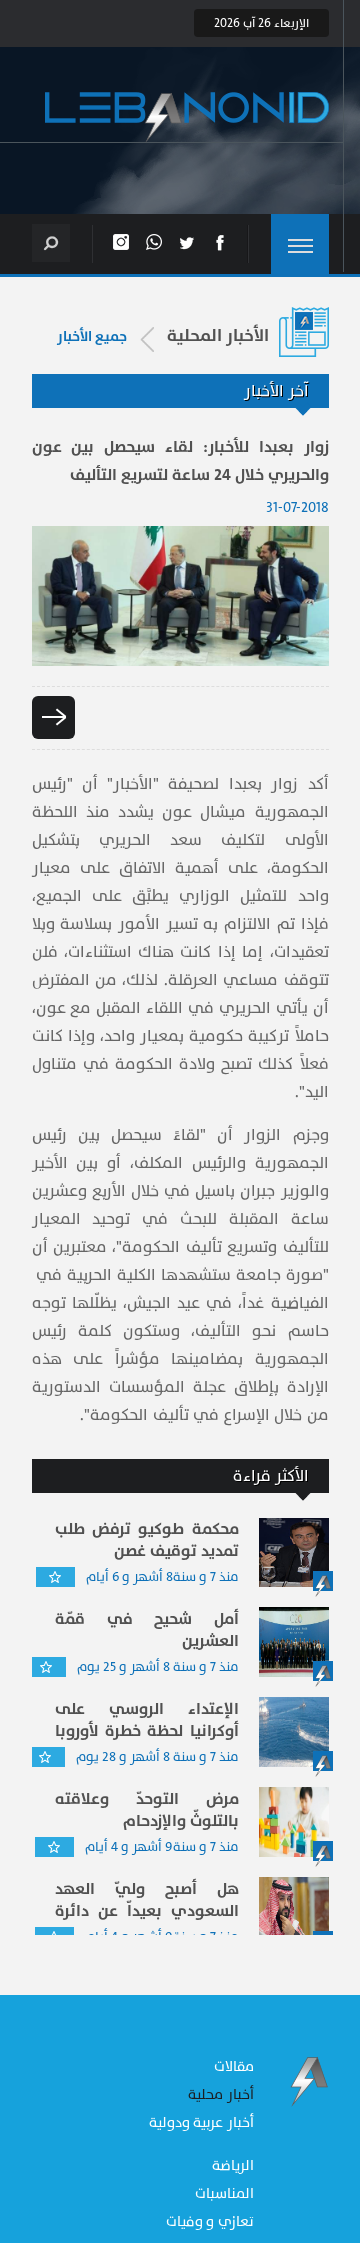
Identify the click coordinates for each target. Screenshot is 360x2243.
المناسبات (224, 2193)
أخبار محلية (221, 2094)
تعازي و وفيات (210, 2221)
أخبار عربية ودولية (201, 2122)
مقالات (234, 2066)
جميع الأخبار (92, 337)
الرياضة (233, 2165)
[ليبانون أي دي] (187, 117)
